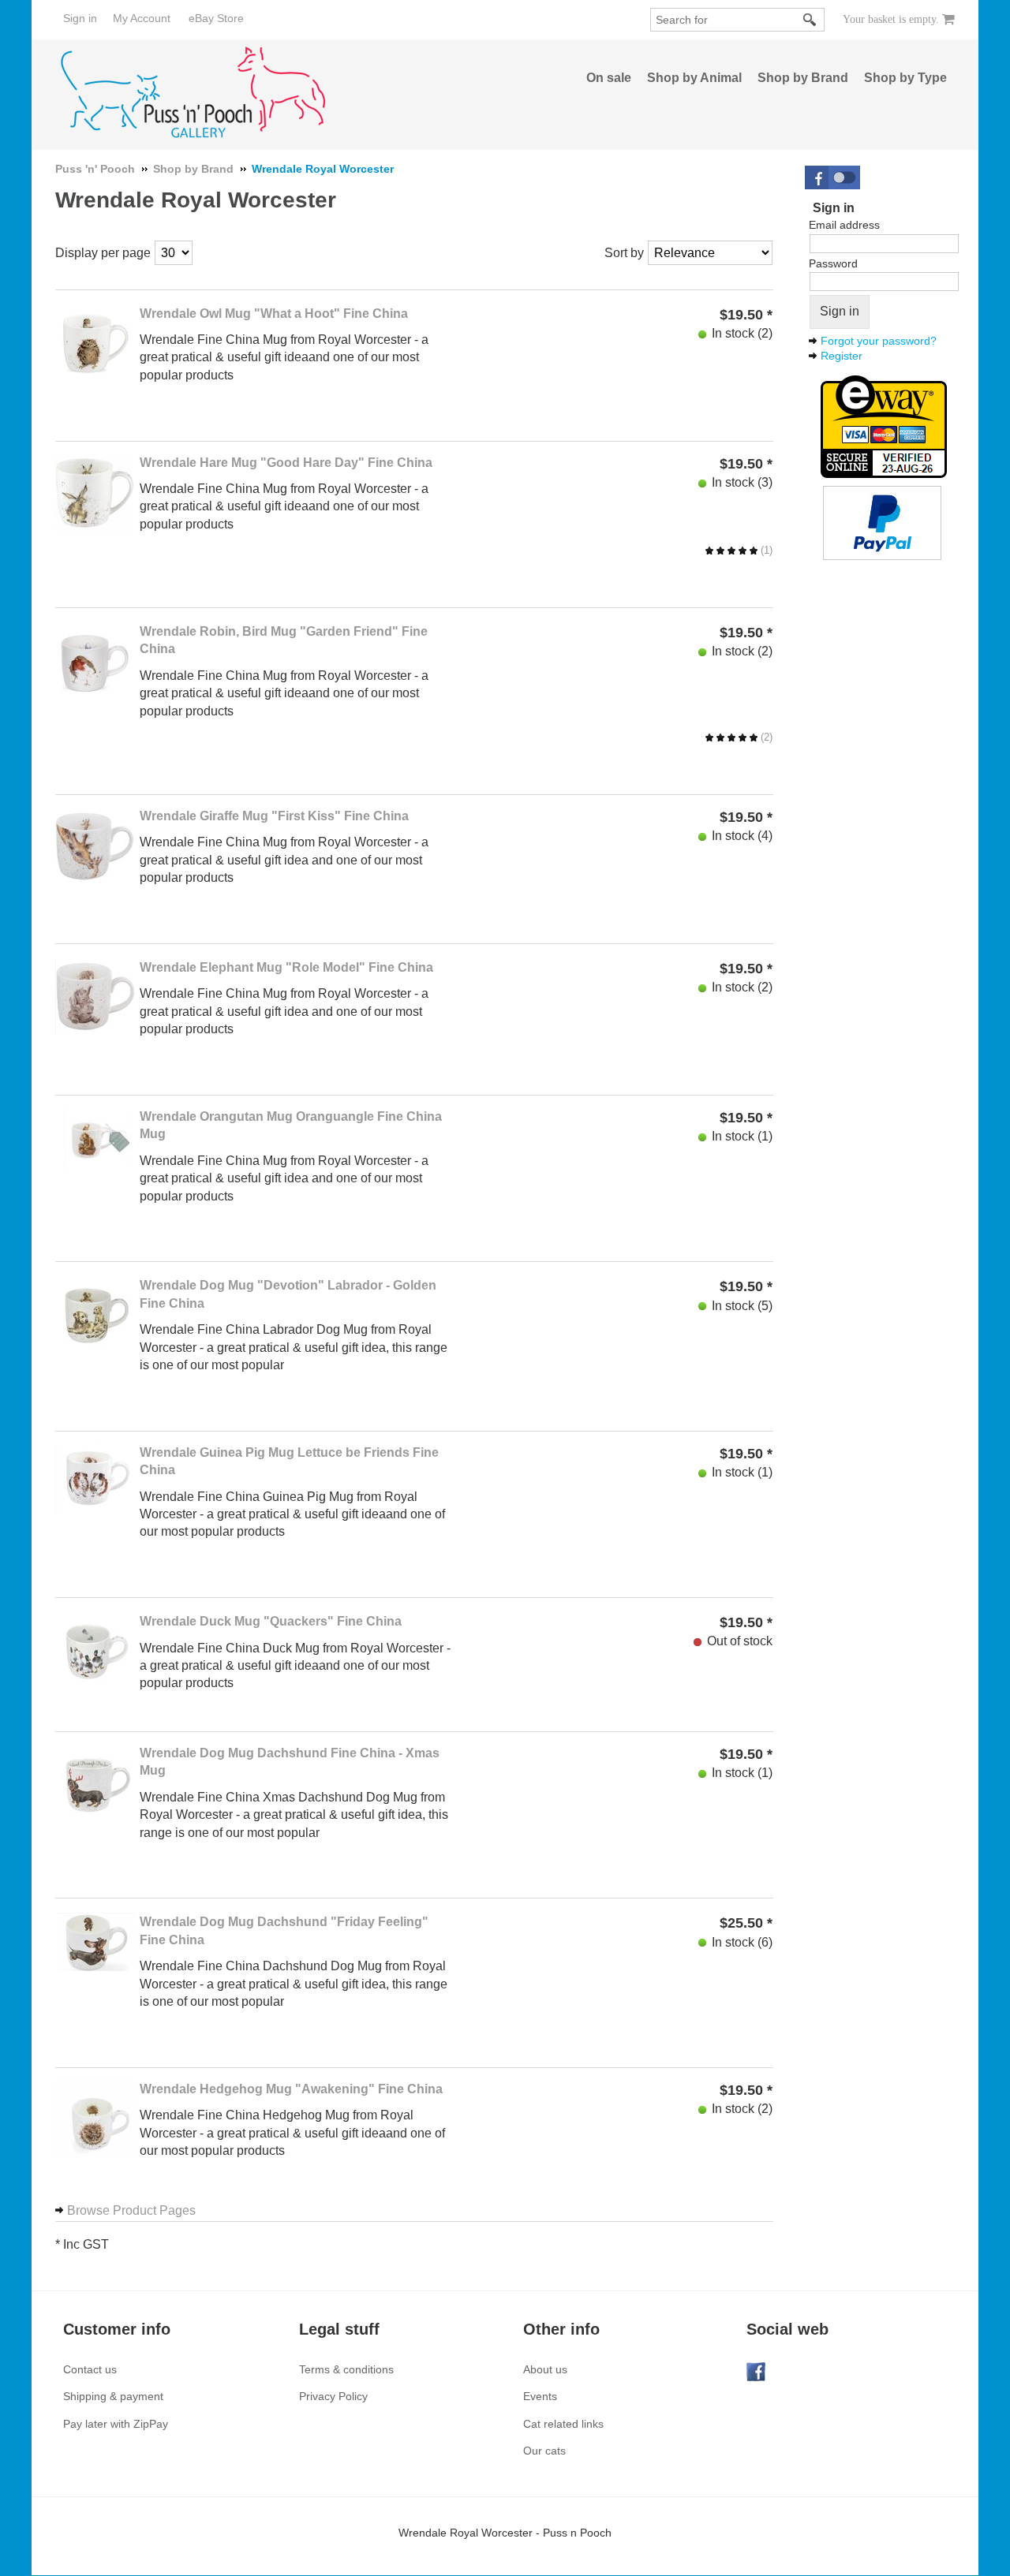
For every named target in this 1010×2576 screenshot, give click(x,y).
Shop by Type (905, 78)
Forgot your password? (879, 341)
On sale (609, 78)
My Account (142, 18)
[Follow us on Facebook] (756, 2370)
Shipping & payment (113, 2396)
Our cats (544, 2451)
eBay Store (216, 18)
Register (842, 356)
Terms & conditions (346, 2369)
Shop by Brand (803, 78)
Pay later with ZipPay (116, 2424)
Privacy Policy (333, 2396)
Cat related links (563, 2424)
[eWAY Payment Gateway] (884, 425)
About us (545, 2369)
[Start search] (810, 20)
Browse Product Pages (131, 2210)
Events (540, 2396)
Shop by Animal (694, 78)
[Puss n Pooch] (194, 93)
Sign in (80, 18)
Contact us (90, 2369)
